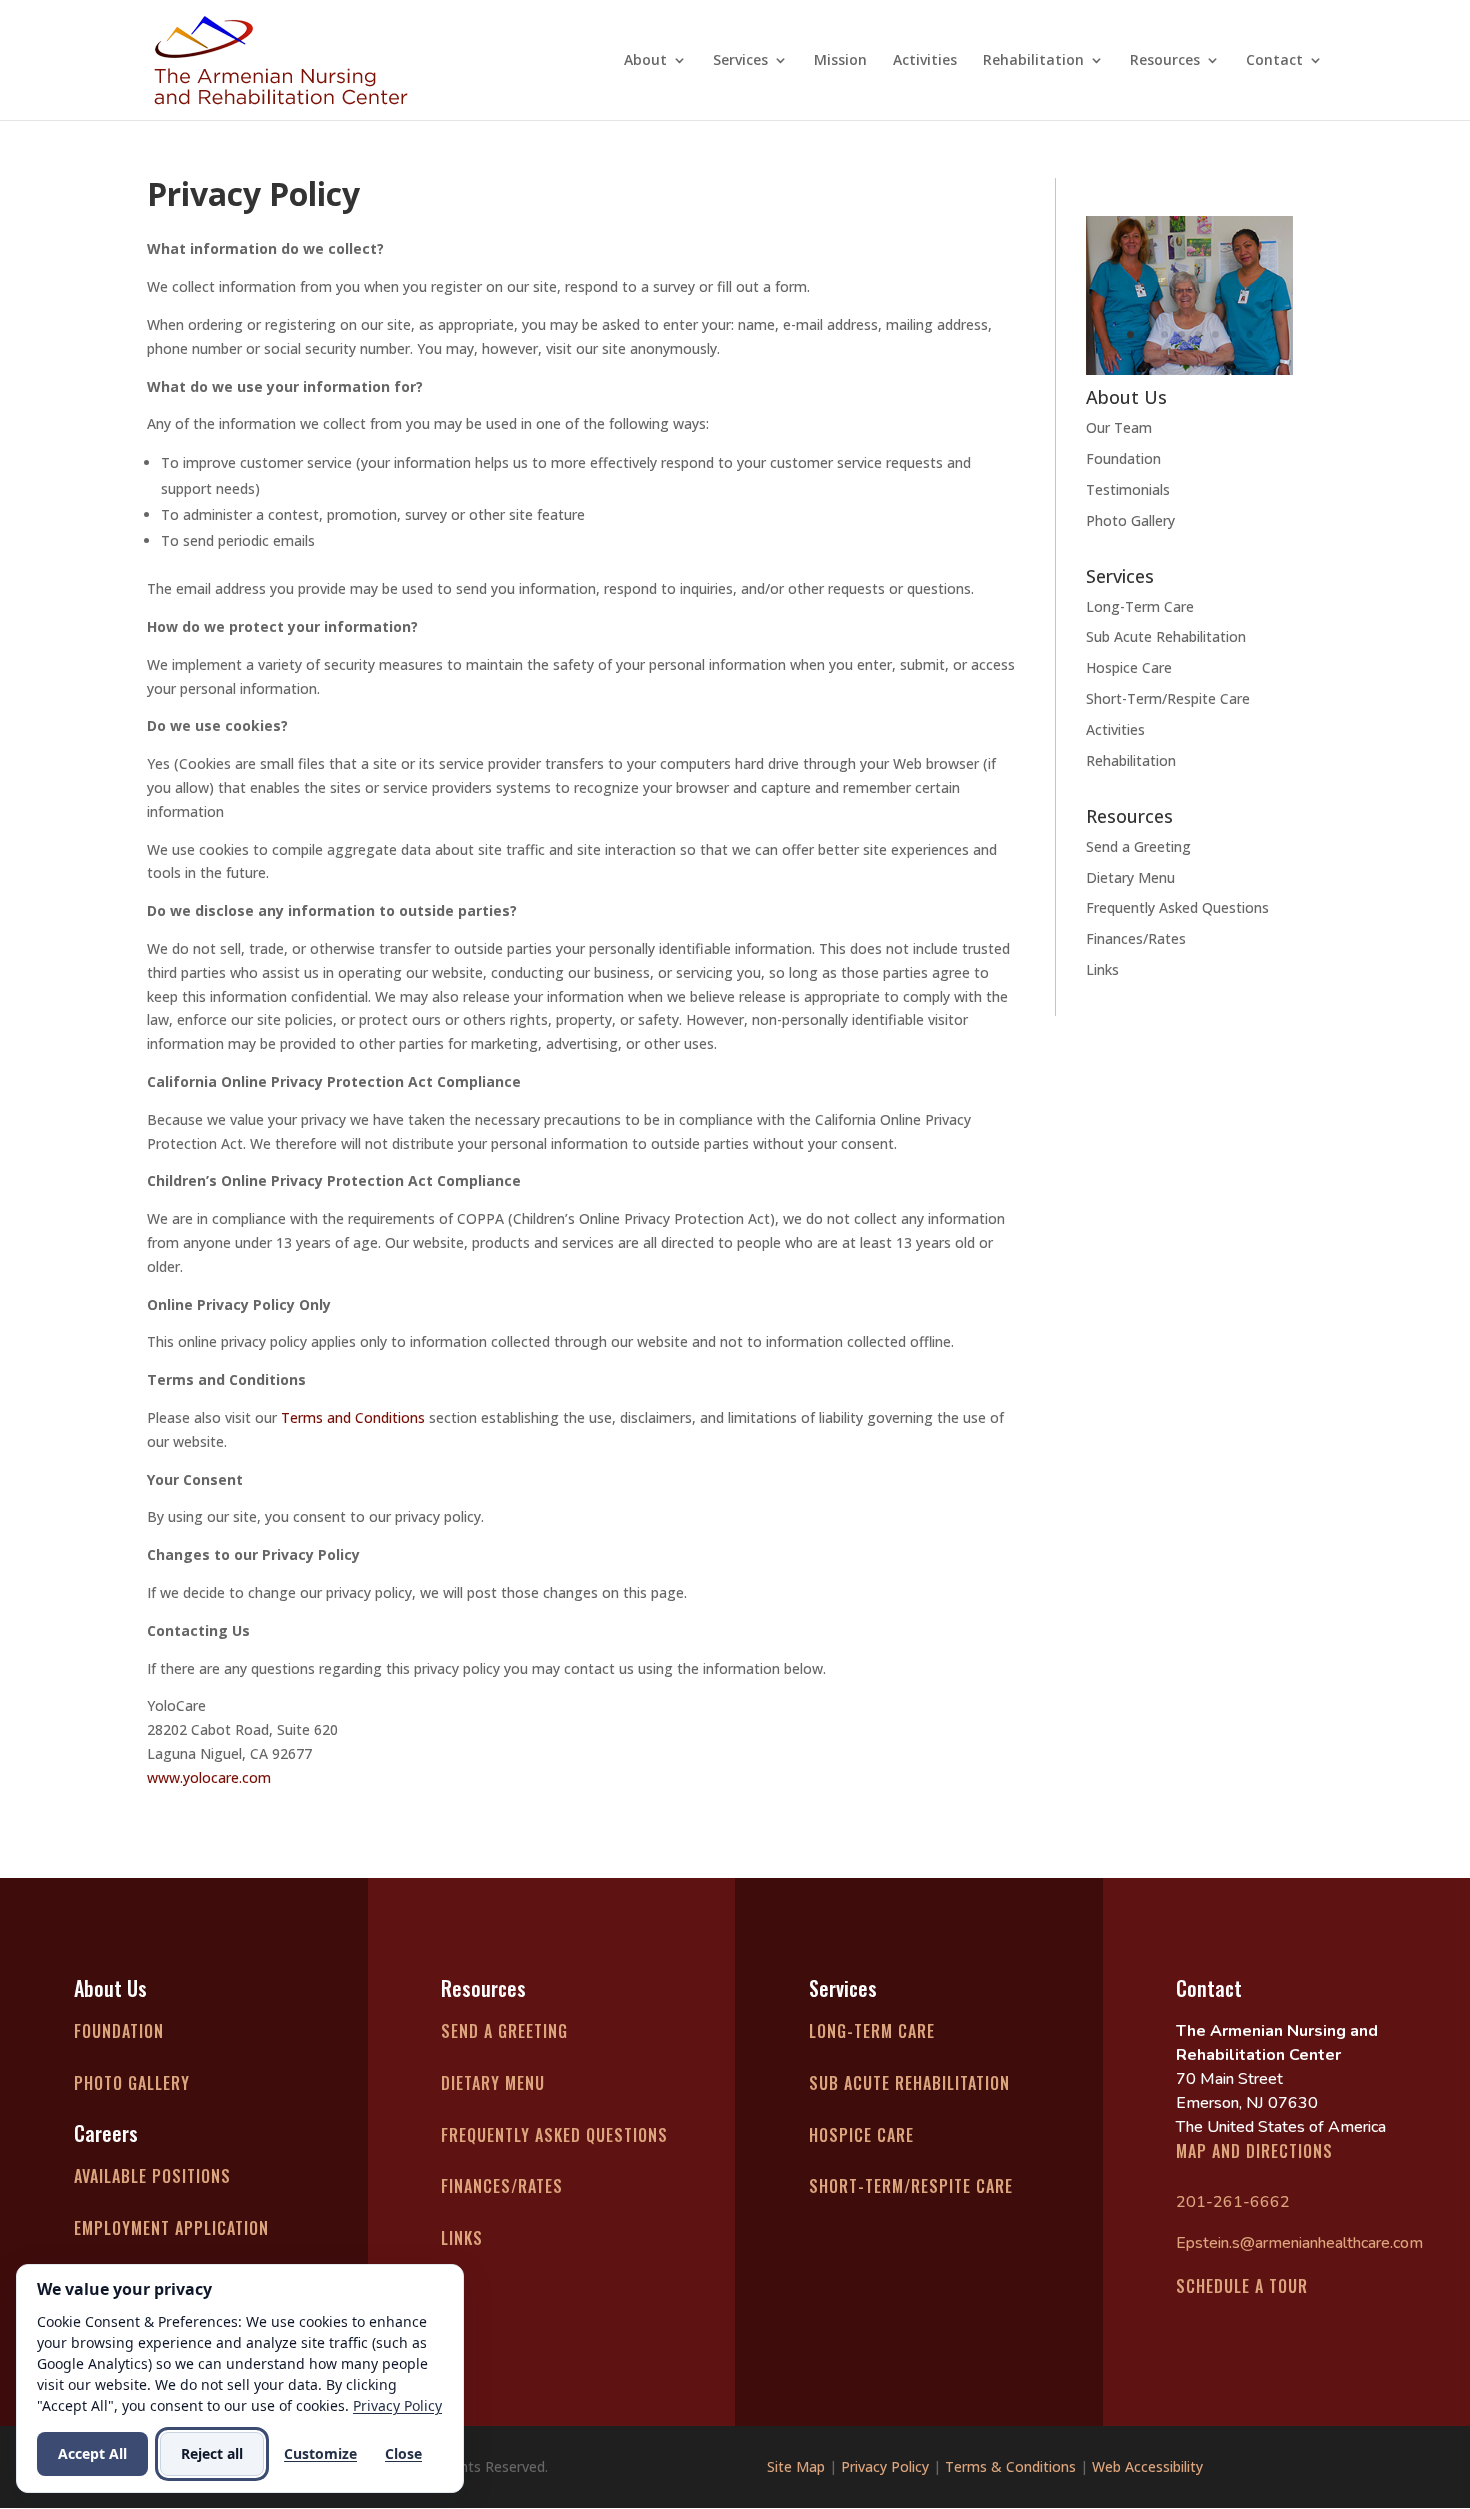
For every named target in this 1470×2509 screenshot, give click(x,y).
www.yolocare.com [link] (209, 1777)
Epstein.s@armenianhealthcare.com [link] (1299, 2243)
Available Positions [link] (152, 2176)
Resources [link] (1165, 61)
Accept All (92, 2453)
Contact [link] (1274, 61)
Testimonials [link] (1128, 489)
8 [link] (1249, 334)
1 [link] (1130, 334)
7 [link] (1232, 334)
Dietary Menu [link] (1130, 877)
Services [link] (740, 61)
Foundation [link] (1123, 458)
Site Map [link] (796, 2466)
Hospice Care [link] (1129, 667)
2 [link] (1147, 334)
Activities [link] (925, 61)
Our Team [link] (1119, 427)
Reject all (212, 2453)
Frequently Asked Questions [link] (1177, 907)
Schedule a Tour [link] (1242, 2286)
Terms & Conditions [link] (1010, 2466)
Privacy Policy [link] (885, 2466)
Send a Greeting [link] (1138, 846)
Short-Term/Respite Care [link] (1168, 698)
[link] (281, 58)
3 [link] (1164, 334)
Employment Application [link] (171, 2228)
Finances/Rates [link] (1136, 938)
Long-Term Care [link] (1140, 606)
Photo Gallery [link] (1130, 520)
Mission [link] (840, 61)
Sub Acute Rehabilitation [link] (1166, 636)
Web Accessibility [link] (1147, 2466)
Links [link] (1102, 969)
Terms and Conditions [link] (353, 1417)
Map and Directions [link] (1254, 2151)
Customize (320, 2453)
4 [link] (1181, 334)
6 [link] (1215, 334)
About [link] (645, 61)
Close (403, 2453)
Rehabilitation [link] (1033, 61)
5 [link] (1198, 334)
